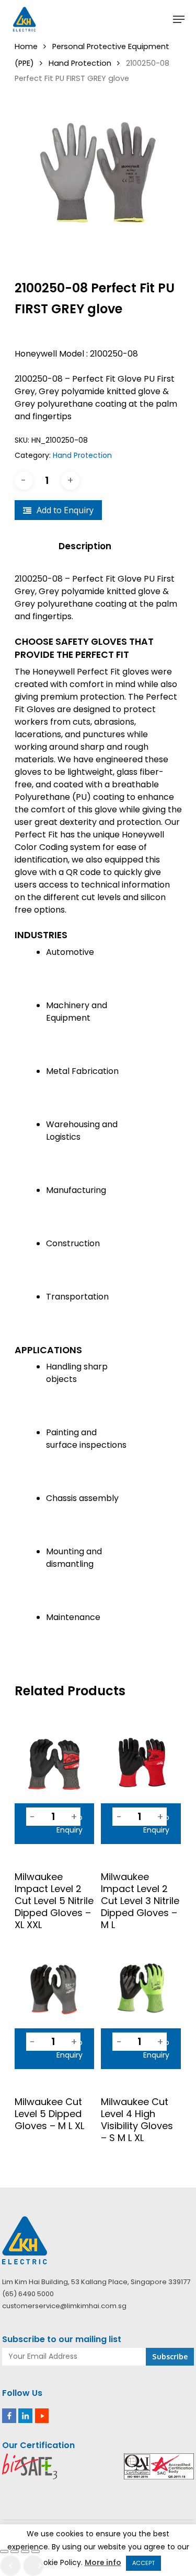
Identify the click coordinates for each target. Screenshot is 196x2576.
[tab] (98, 546)
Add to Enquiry (65, 510)
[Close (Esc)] (36, 2551)
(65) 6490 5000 (28, 2294)
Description (85, 546)
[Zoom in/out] (4, 2551)
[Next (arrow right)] (33, 2566)
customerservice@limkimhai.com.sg (64, 2306)
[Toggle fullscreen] (15, 2551)
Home (26, 46)
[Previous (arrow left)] (10, 2566)
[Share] (25, 2551)
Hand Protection (80, 63)
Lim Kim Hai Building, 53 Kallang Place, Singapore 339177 (96, 2282)
